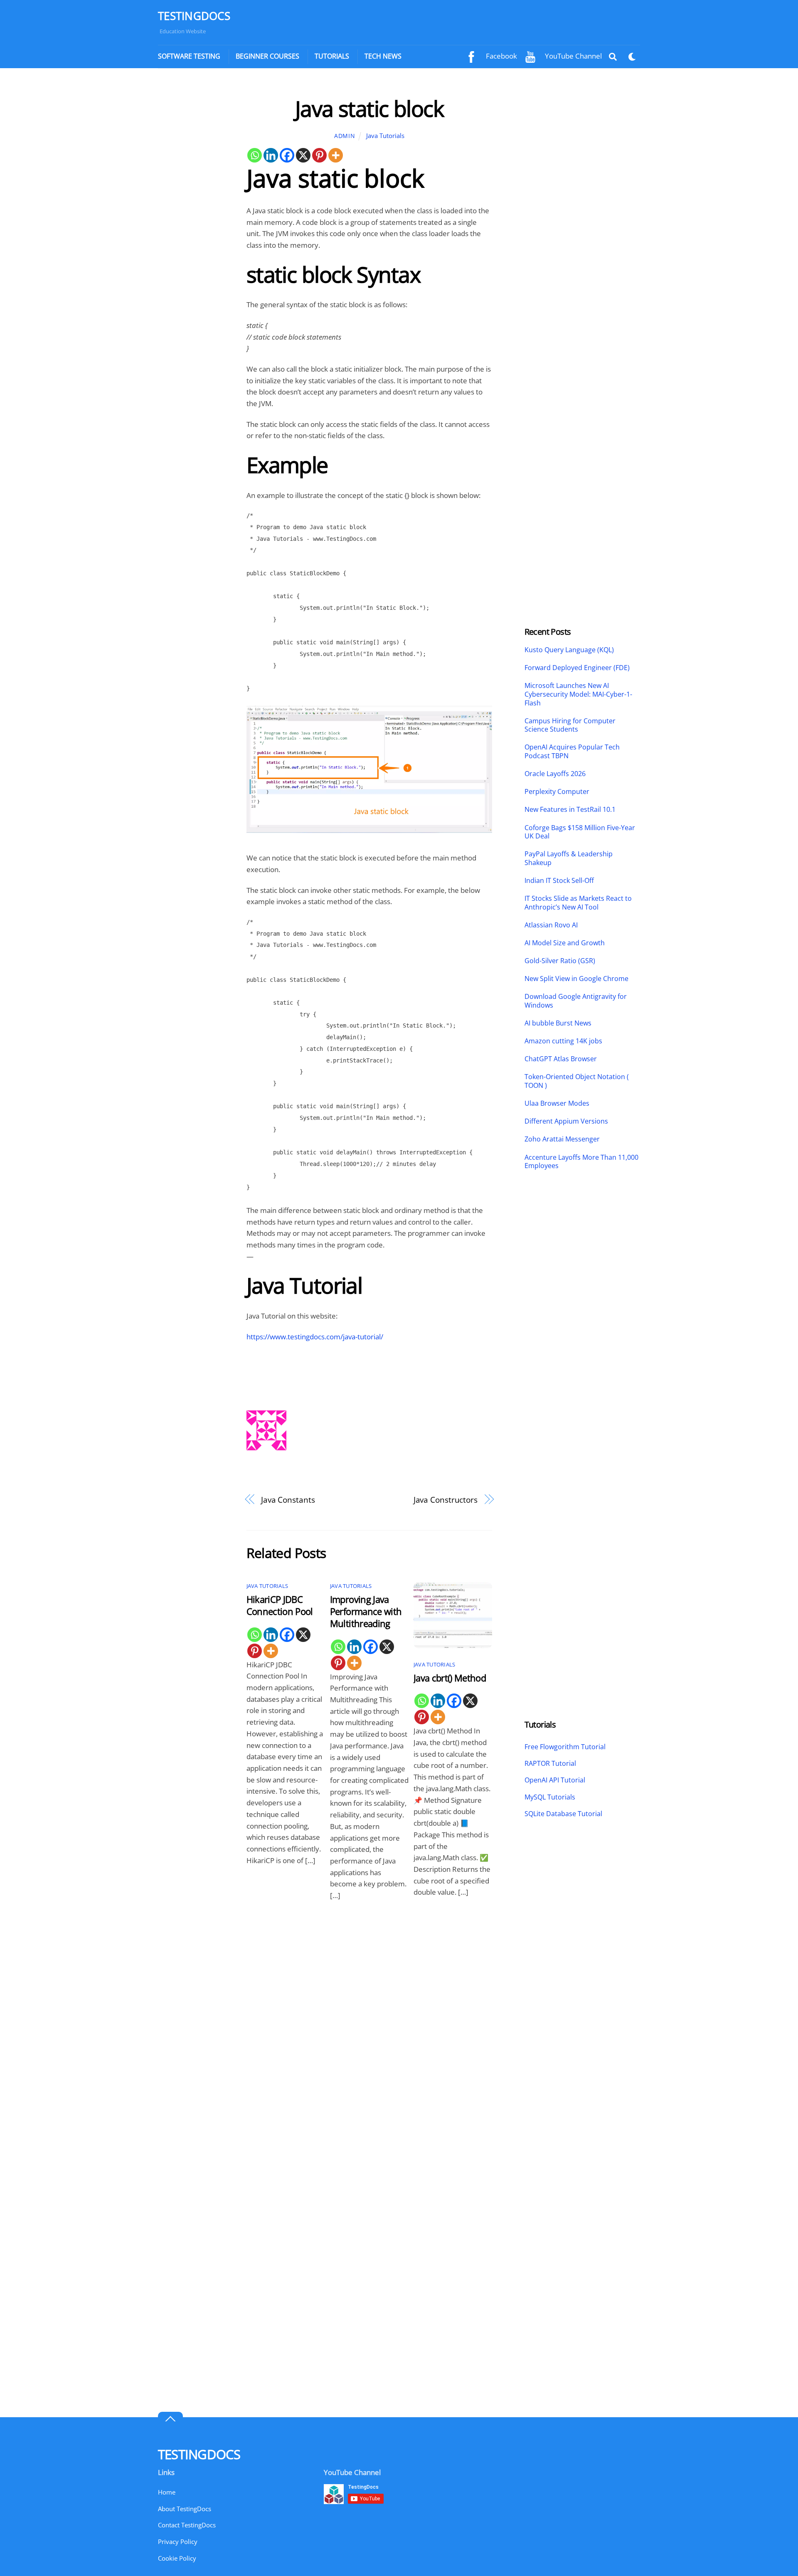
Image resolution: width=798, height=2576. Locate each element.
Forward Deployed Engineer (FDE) (577, 668)
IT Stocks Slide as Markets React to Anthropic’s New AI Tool (578, 903)
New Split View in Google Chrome (576, 979)
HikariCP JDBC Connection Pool (280, 1605)
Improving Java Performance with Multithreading (366, 1611)
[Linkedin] (271, 155)
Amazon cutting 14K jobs (563, 1041)
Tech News (383, 56)
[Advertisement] (194, 220)
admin (345, 136)
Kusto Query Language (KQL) (569, 650)
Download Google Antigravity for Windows (576, 1001)
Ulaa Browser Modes (557, 1103)
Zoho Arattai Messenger (562, 1139)
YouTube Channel (573, 56)
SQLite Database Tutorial (563, 1814)
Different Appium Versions (567, 1121)
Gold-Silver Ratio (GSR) (560, 961)
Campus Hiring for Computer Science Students (570, 725)
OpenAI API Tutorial (555, 1780)
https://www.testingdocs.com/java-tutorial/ (315, 1337)
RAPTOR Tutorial (550, 1763)
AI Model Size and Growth (565, 943)
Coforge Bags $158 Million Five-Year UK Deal (580, 832)
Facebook (501, 56)
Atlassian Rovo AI (551, 925)
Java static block (369, 108)
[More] (336, 155)
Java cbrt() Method (450, 1678)
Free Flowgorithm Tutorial (565, 1747)
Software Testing (189, 56)
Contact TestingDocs (187, 2525)
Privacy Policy (178, 2541)
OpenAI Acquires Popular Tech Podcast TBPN (572, 752)
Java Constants (288, 1500)
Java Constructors (446, 1500)
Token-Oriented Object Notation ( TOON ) (577, 1081)
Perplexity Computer (558, 792)
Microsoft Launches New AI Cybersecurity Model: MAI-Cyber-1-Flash (578, 694)
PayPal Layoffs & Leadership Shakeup (569, 858)
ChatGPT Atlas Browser (561, 1059)
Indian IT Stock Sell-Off (559, 881)
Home (167, 2492)
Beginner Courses (267, 56)
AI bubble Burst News (558, 1023)
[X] (303, 155)
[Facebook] (287, 155)
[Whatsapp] (255, 155)
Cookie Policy (177, 2558)
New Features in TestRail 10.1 (570, 810)
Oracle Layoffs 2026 (555, 774)
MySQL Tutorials (550, 1797)
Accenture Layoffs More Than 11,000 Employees (581, 1162)
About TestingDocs (185, 2509)
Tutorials (332, 56)
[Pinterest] (319, 155)
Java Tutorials (385, 136)
